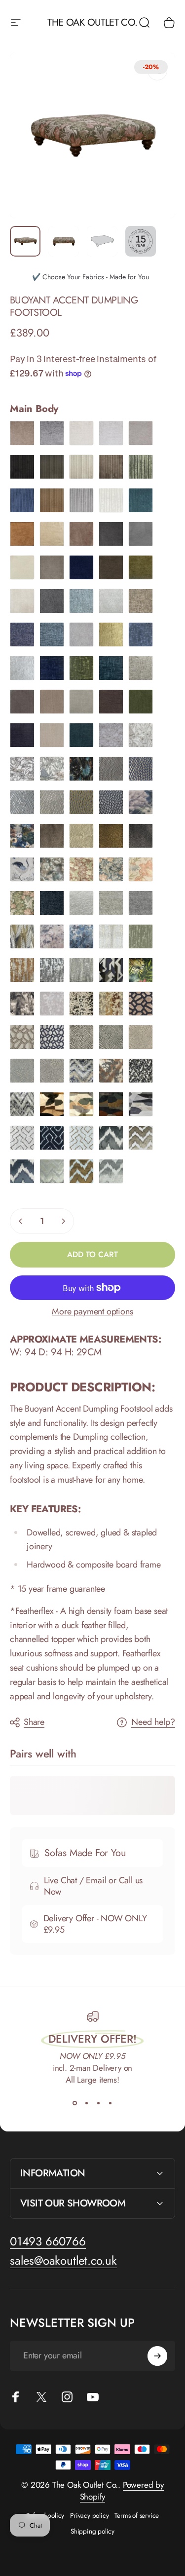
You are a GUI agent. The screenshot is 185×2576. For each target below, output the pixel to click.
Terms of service (137, 2515)
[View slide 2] (87, 2103)
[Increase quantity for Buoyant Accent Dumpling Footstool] (63, 1221)
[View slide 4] (111, 2103)
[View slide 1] (75, 2103)
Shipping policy (92, 2531)
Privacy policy (89, 2515)
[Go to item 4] (141, 241)
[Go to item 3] (102, 241)
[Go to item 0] (25, 241)
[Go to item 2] (64, 241)
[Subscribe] (157, 2356)
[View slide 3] (99, 2103)
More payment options (92, 1312)
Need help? (153, 1722)
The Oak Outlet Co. (92, 23)
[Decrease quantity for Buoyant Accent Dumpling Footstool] (21, 1221)
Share (34, 1722)
